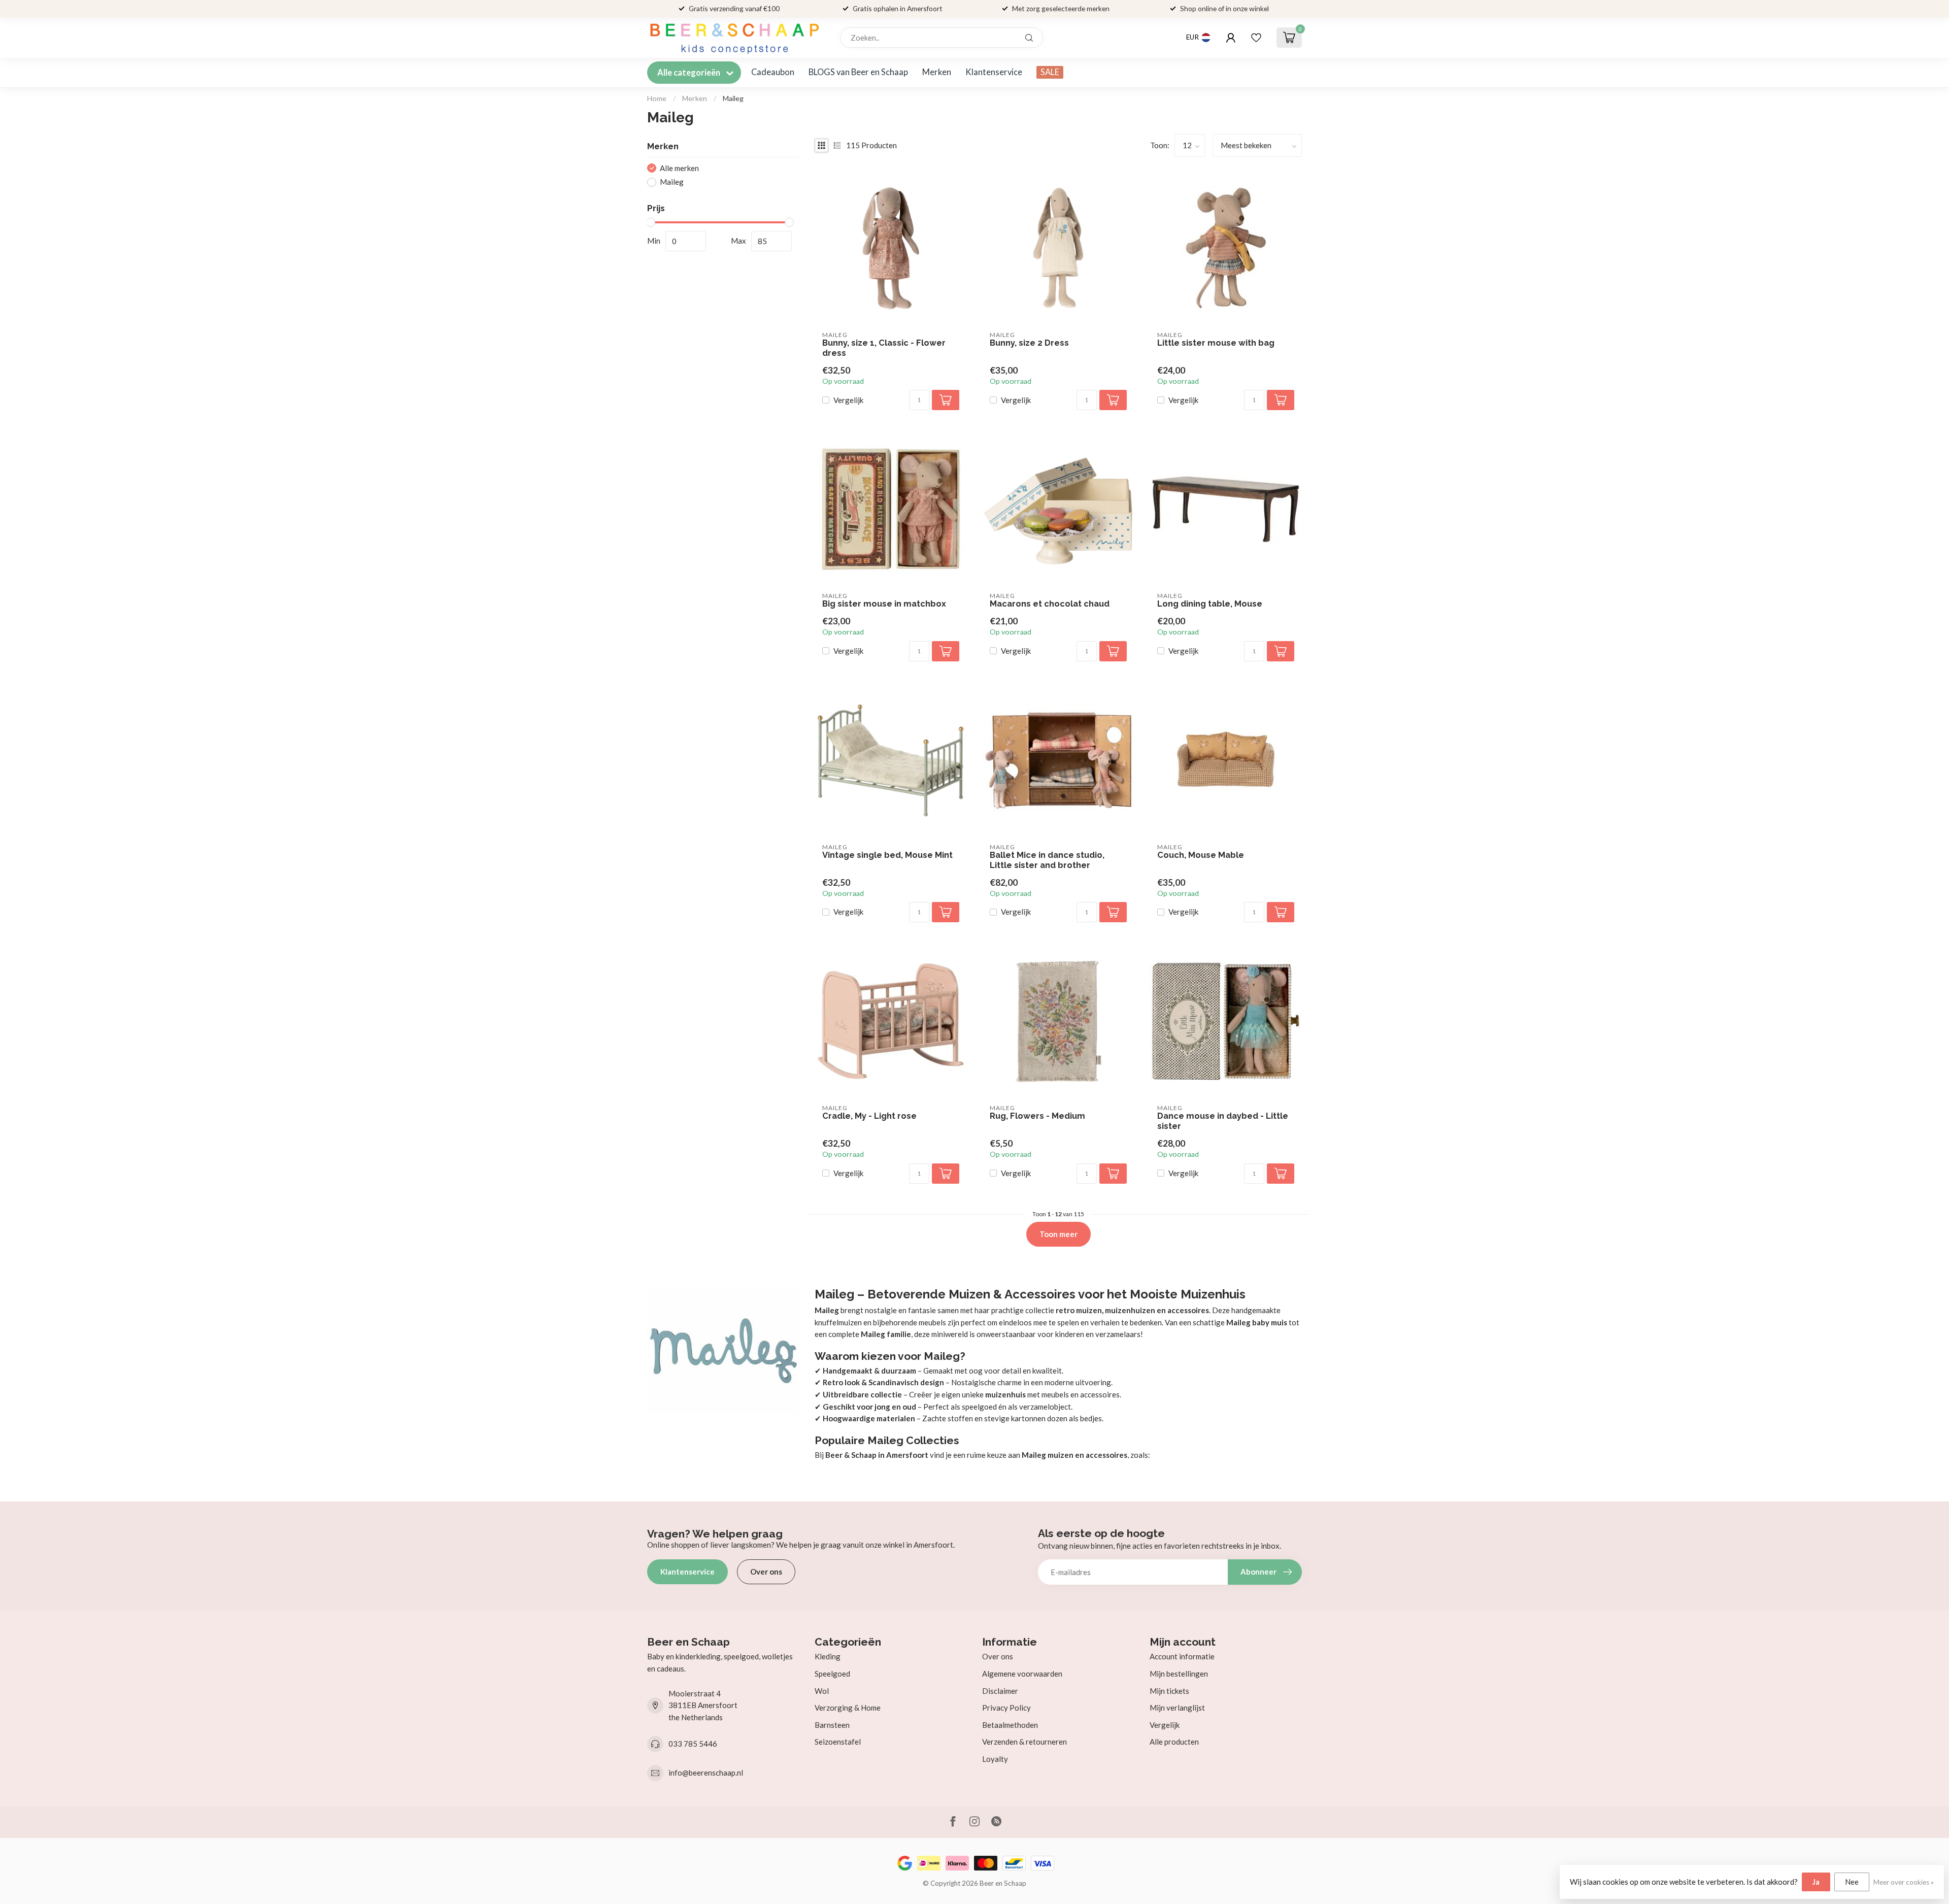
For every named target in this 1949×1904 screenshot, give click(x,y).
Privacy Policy (1006, 1708)
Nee (1852, 1882)
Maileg (733, 98)
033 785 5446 (693, 1744)
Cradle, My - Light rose (869, 1116)
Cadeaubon (773, 72)
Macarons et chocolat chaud (1050, 604)
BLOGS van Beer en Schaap (858, 72)
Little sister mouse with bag (1216, 343)
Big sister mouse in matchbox (884, 604)
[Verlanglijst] (1256, 38)
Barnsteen (832, 1725)
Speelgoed (832, 1674)
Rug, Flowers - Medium (1037, 1116)
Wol (822, 1691)
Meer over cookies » (1904, 1882)
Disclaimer (1000, 1691)
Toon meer (1058, 1234)
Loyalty (995, 1759)
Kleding (828, 1656)
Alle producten (1174, 1742)
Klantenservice (994, 72)
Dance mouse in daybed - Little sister (1223, 1121)
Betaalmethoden (1010, 1725)
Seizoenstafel (838, 1742)
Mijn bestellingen (1179, 1674)
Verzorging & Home (848, 1708)
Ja (1816, 1882)
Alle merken (679, 168)
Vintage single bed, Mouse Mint (887, 855)
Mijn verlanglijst (1177, 1708)
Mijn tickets (1169, 1691)
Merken (937, 72)
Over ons (766, 1572)
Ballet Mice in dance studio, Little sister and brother (1047, 860)
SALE (1050, 72)
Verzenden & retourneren (1024, 1742)
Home (657, 98)
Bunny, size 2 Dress (1029, 343)
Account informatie (1182, 1656)
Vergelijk (848, 400)
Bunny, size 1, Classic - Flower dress (884, 348)
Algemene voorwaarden (1022, 1674)
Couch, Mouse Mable (1201, 855)
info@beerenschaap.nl (706, 1773)
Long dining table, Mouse (1210, 604)
